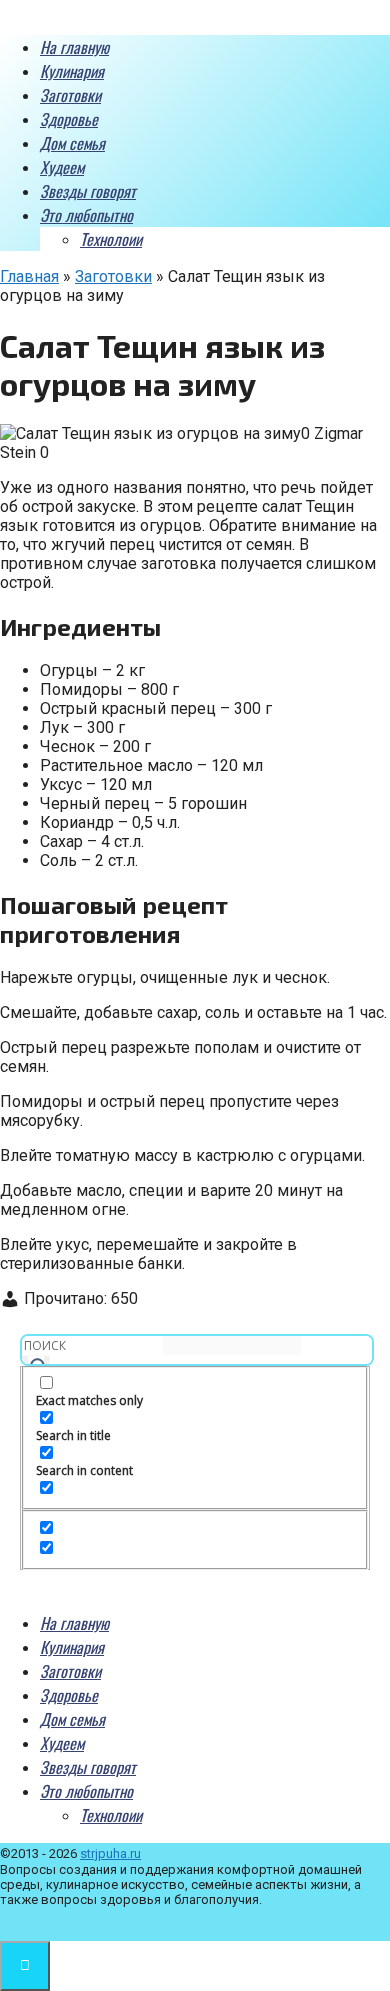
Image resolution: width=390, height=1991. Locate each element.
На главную (74, 47)
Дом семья (72, 143)
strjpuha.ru (110, 1853)
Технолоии (111, 239)
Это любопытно (86, 215)
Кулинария (72, 71)
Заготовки (70, 95)
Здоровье (69, 119)
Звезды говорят (88, 191)
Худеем (62, 167)
